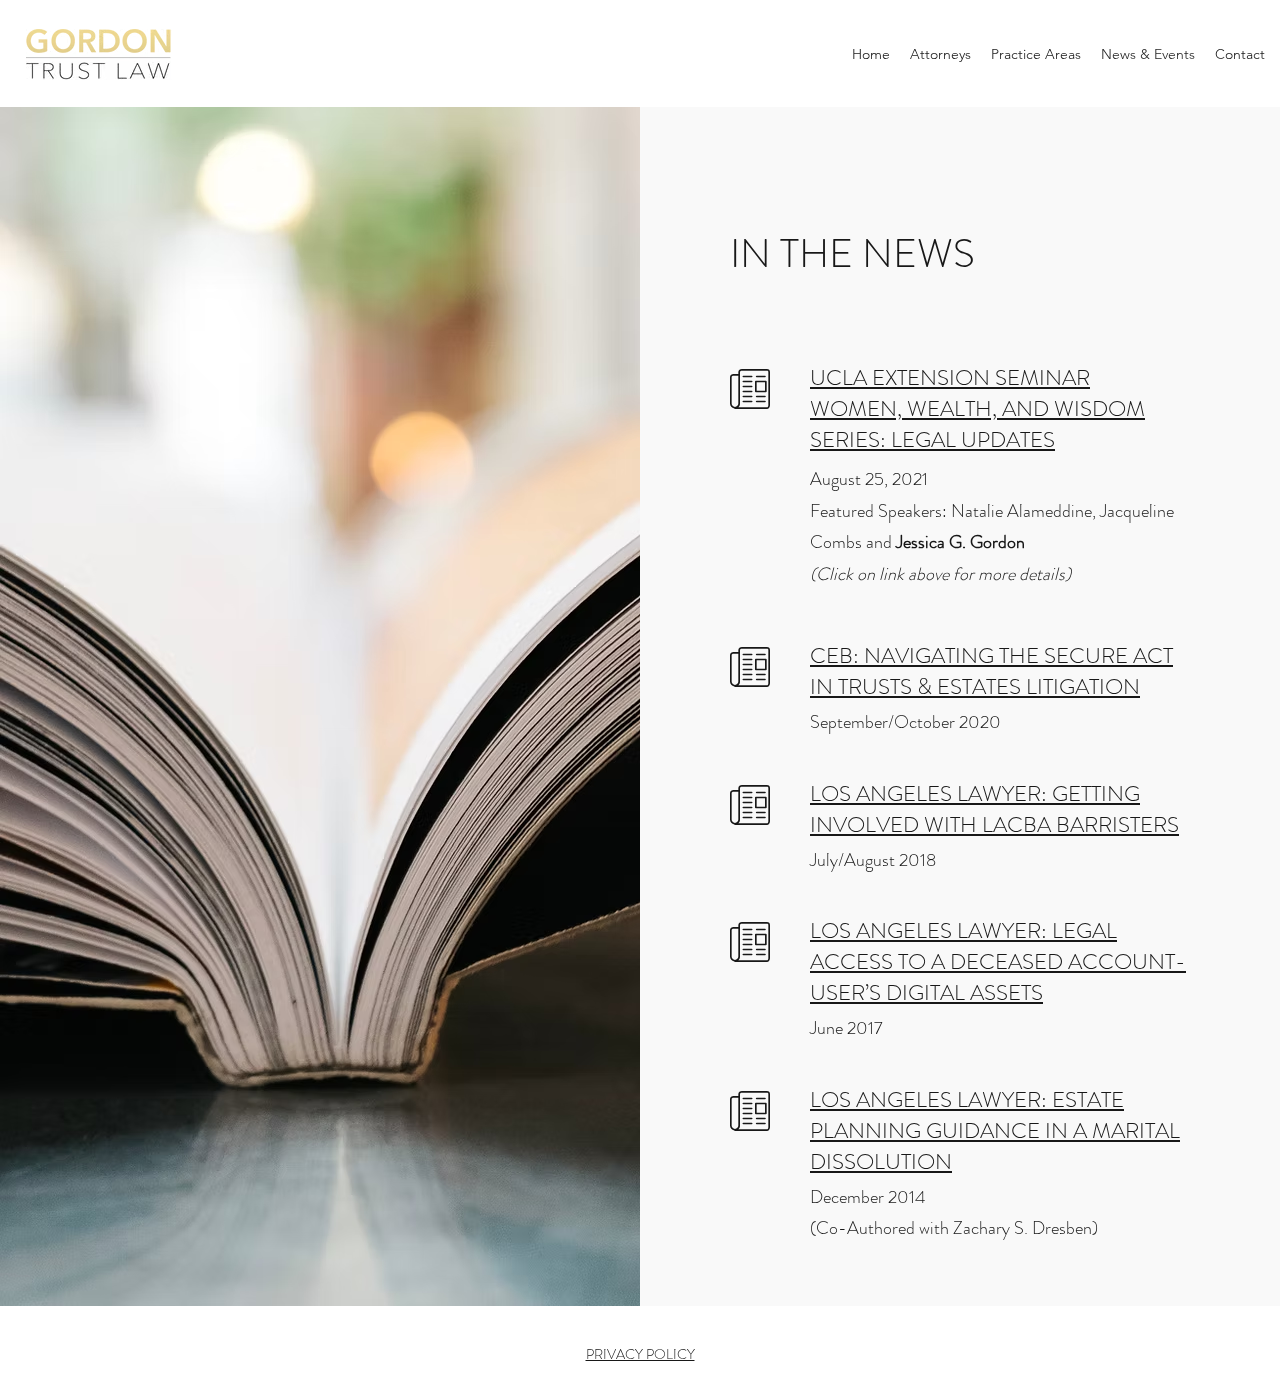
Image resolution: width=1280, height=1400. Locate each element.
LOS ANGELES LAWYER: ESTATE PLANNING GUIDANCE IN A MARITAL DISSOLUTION (995, 1130)
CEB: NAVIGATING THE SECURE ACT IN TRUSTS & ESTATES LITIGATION (991, 671)
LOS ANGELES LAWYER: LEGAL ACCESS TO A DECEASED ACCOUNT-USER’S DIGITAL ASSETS (998, 961)
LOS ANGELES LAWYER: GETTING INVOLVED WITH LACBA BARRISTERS (994, 809)
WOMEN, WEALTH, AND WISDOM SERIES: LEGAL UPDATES (977, 424)
